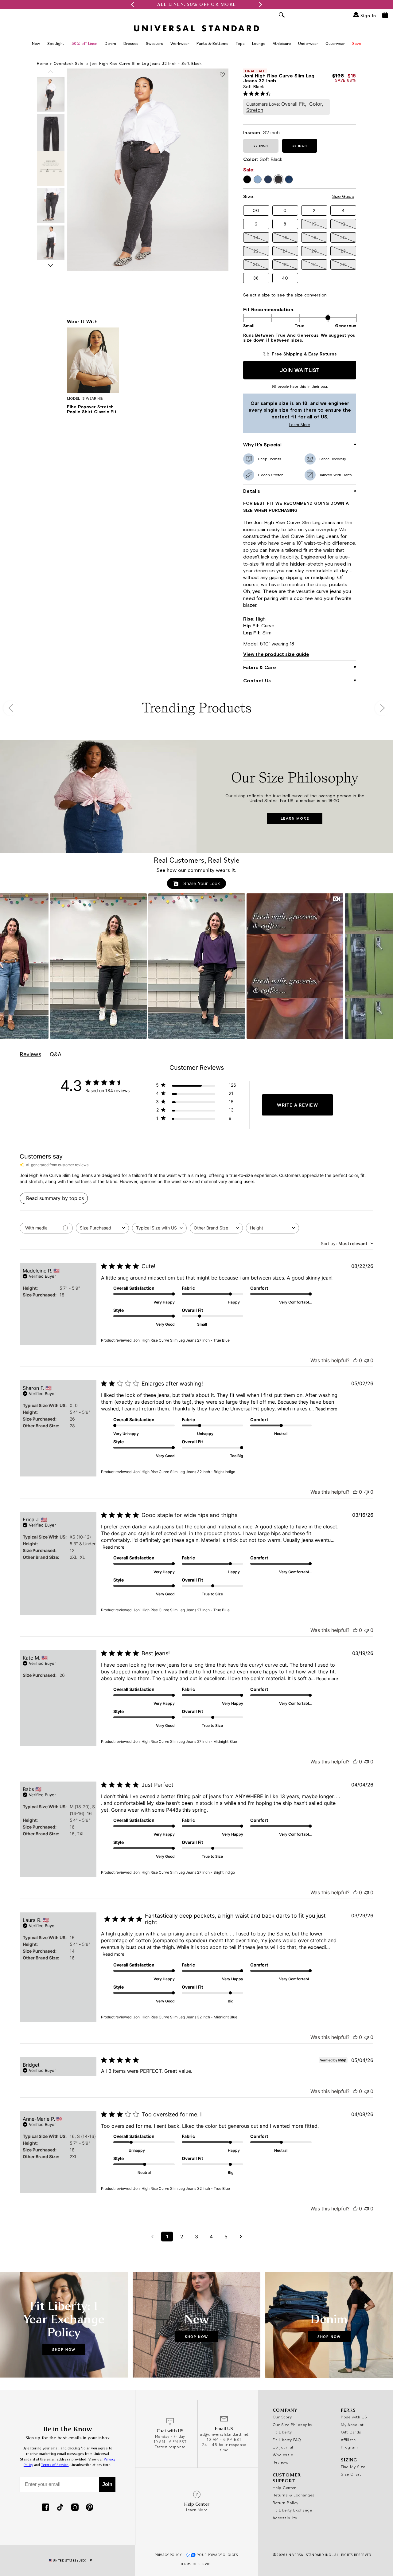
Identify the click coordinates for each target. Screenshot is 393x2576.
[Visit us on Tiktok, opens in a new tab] (60, 2508)
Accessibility (285, 2518)
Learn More (278, 425)
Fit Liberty (282, 2432)
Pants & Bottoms (212, 43)
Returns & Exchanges (294, 2495)
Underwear (308, 43)
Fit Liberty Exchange (292, 2510)
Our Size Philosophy (292, 2425)
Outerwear (335, 43)
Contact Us (257, 680)
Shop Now (64, 2349)
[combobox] (102, 1228)
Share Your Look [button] (201, 883)
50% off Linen (84, 43)
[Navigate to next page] (241, 2237)
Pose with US (354, 2417)
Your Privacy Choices (218, 2555)
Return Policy (286, 2503)
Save (357, 43)
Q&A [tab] (56, 1054)
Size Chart (351, 2474)
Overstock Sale (69, 63)
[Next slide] (51, 265)
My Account (352, 2425)
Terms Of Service (196, 2564)
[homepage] (196, 28)
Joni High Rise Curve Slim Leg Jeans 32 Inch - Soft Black (146, 63)
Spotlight (56, 43)
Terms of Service (55, 2465)
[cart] (385, 15)
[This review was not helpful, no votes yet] (367, 1360)
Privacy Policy (168, 2555)
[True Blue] (289, 179)
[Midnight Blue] (268, 179)
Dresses (131, 43)
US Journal (283, 2447)
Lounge (259, 43)
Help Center (284, 2488)
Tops (240, 43)
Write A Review (298, 1105)
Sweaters (154, 43)
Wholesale (283, 2455)
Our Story (282, 2417)
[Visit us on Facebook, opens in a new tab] (45, 2508)
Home (43, 63)
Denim (110, 43)
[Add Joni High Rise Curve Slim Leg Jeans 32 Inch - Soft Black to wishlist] (222, 75)
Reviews (280, 2462)
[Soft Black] (278, 179)
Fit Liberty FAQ (287, 2440)
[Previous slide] (51, 72)
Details (252, 491)
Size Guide (343, 196)
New (36, 43)
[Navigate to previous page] (152, 2237)
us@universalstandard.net (224, 2434)
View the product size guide (276, 654)
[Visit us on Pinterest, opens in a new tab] (90, 2508)
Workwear (180, 43)
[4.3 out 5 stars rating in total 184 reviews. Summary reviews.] (258, 93)
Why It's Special (262, 445)
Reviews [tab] (30, 1054)
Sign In (368, 15)
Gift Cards (351, 2432)
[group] (196, 4)
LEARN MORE (295, 818)
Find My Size (353, 2467)
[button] (132, 4)
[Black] (247, 179)
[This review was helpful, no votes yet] (355, 1360)
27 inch (261, 146)
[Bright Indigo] (258, 179)
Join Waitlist (300, 370)
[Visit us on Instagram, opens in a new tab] (75, 2508)
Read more (326, 1409)
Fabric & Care (260, 667)
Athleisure (282, 43)
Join (107, 2484)
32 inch (300, 146)
